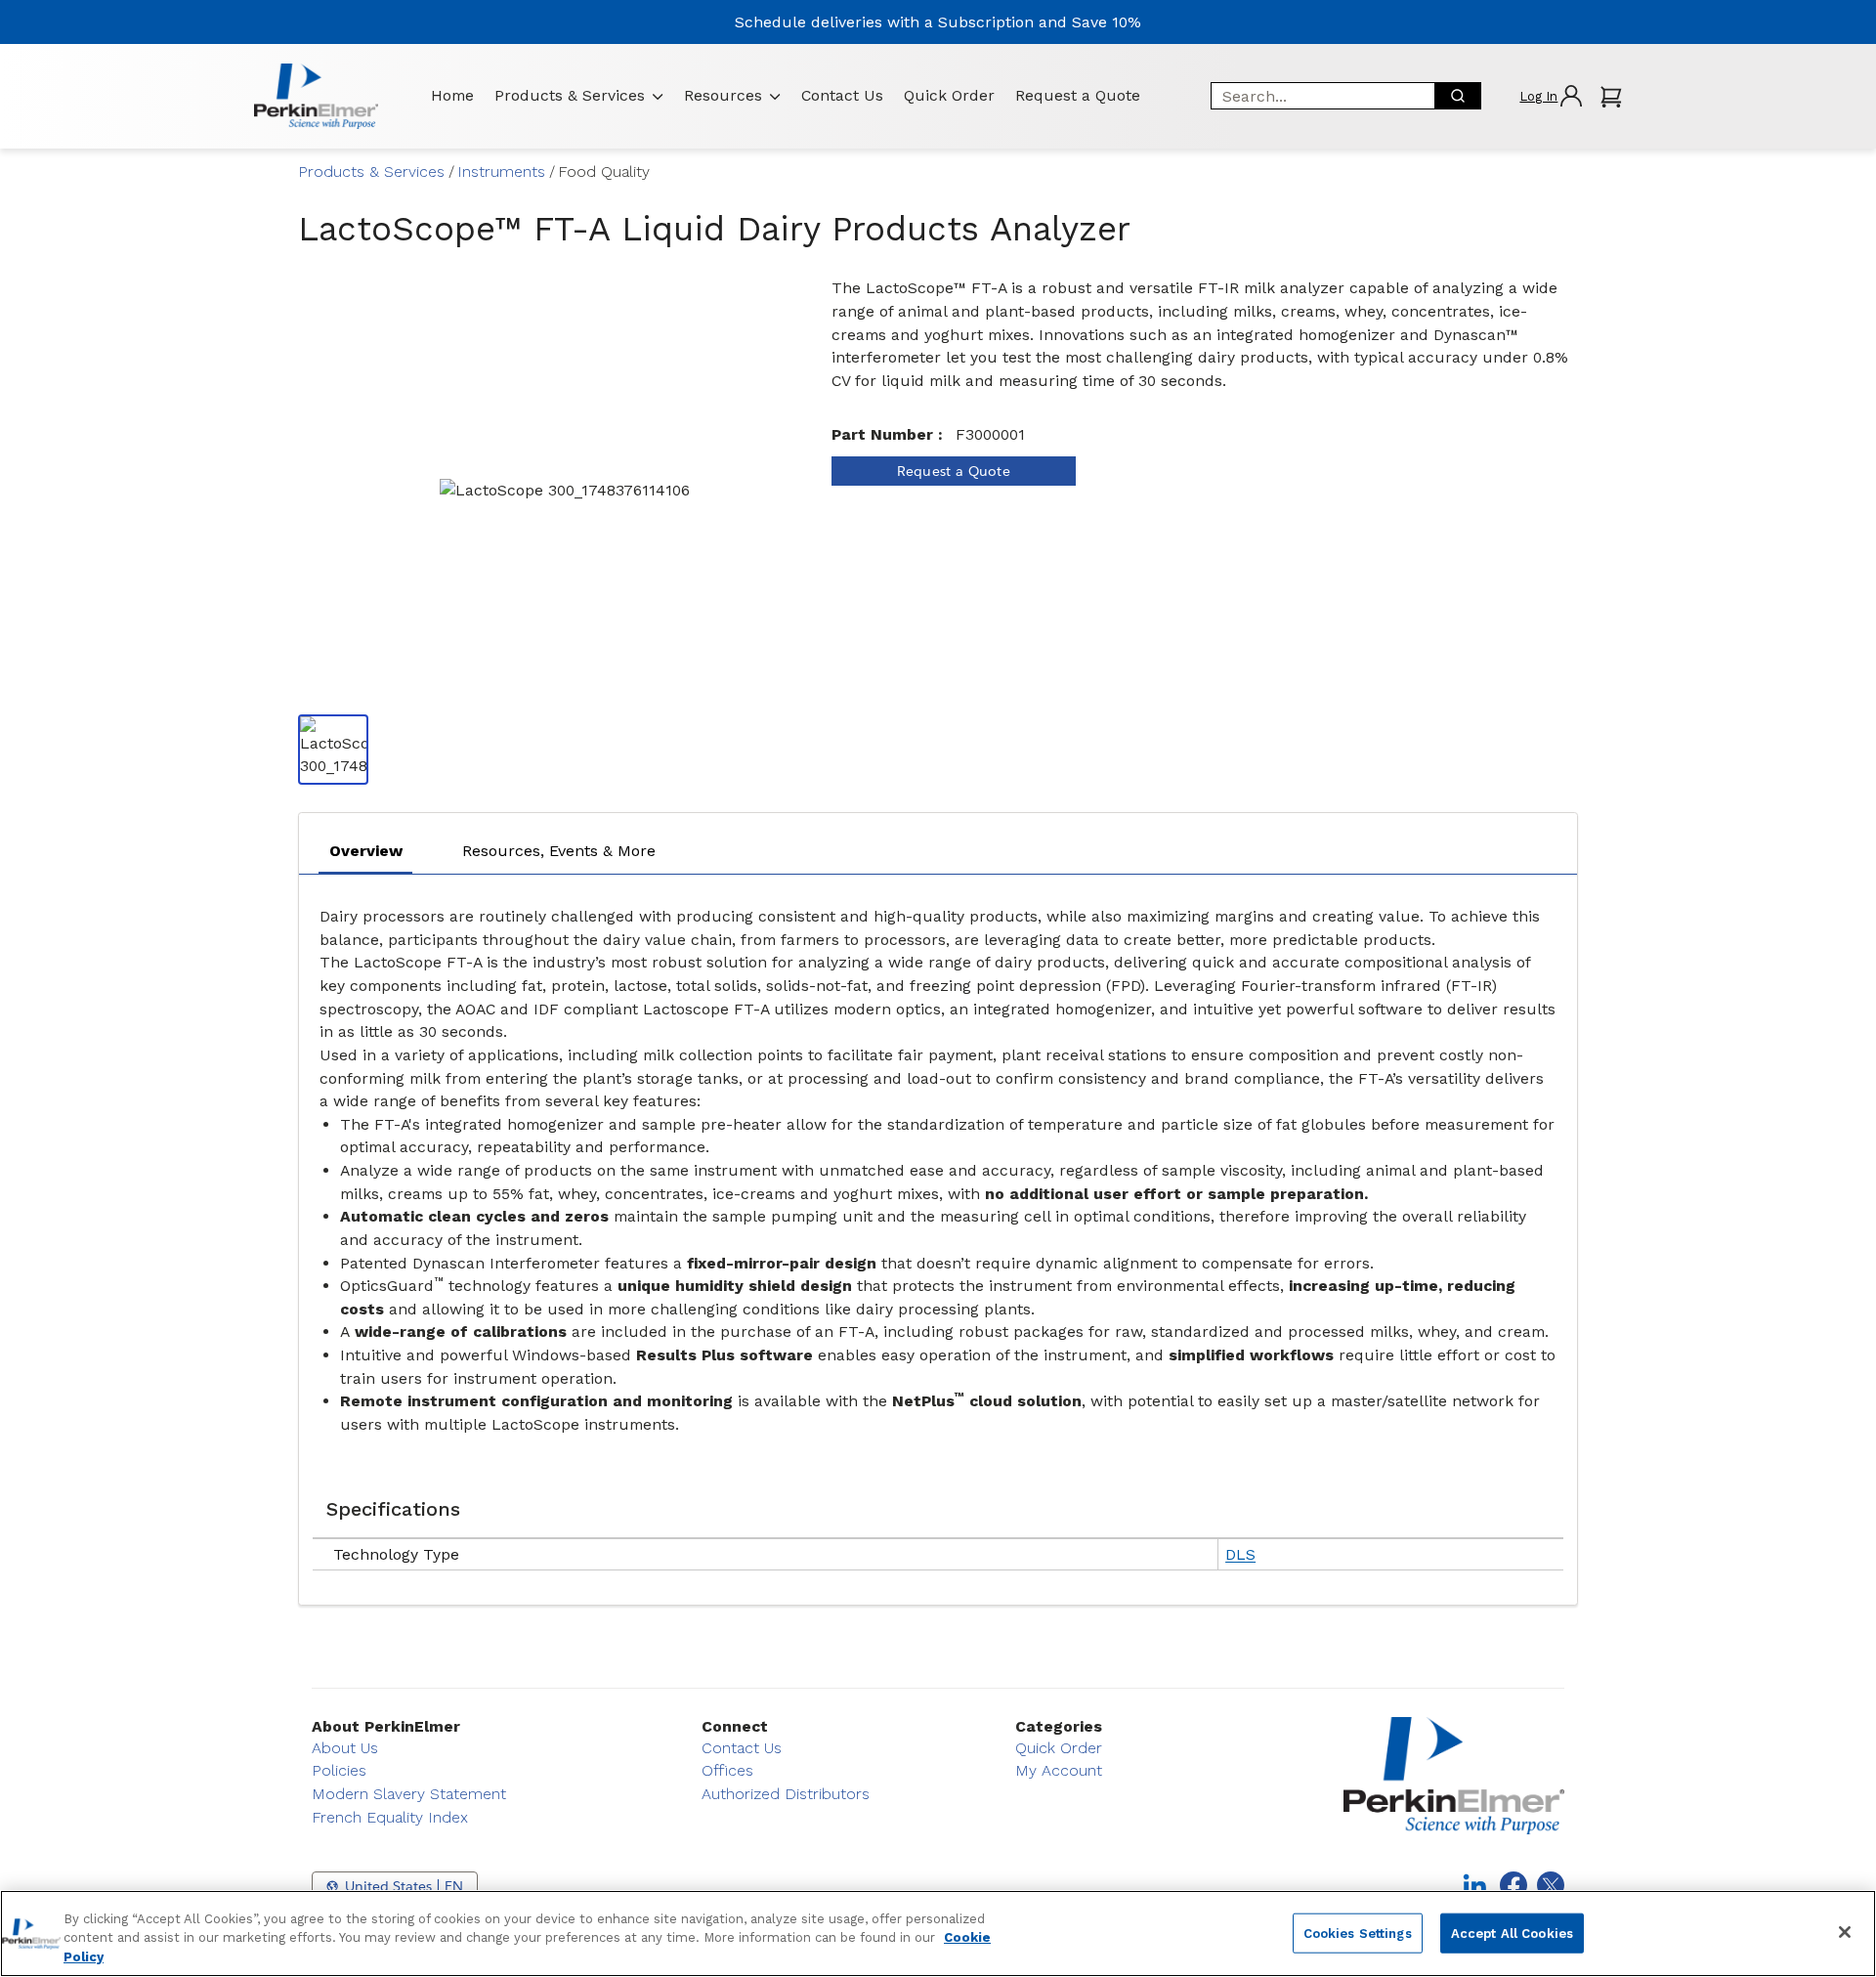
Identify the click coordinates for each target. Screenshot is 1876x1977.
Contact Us (842, 95)
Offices (727, 1770)
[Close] (1845, 1932)
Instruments (501, 172)
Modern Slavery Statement (409, 1794)
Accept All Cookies (1512, 1933)
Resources (723, 95)
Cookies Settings (1358, 1933)
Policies (339, 1770)
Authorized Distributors (786, 1794)
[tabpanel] (938, 1235)
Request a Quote (1078, 95)
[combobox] (1316, 96)
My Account (1059, 1770)
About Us (345, 1748)
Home (452, 95)
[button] (1550, 96)
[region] (938, 1934)
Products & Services (570, 95)
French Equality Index (390, 1817)
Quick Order (949, 95)
